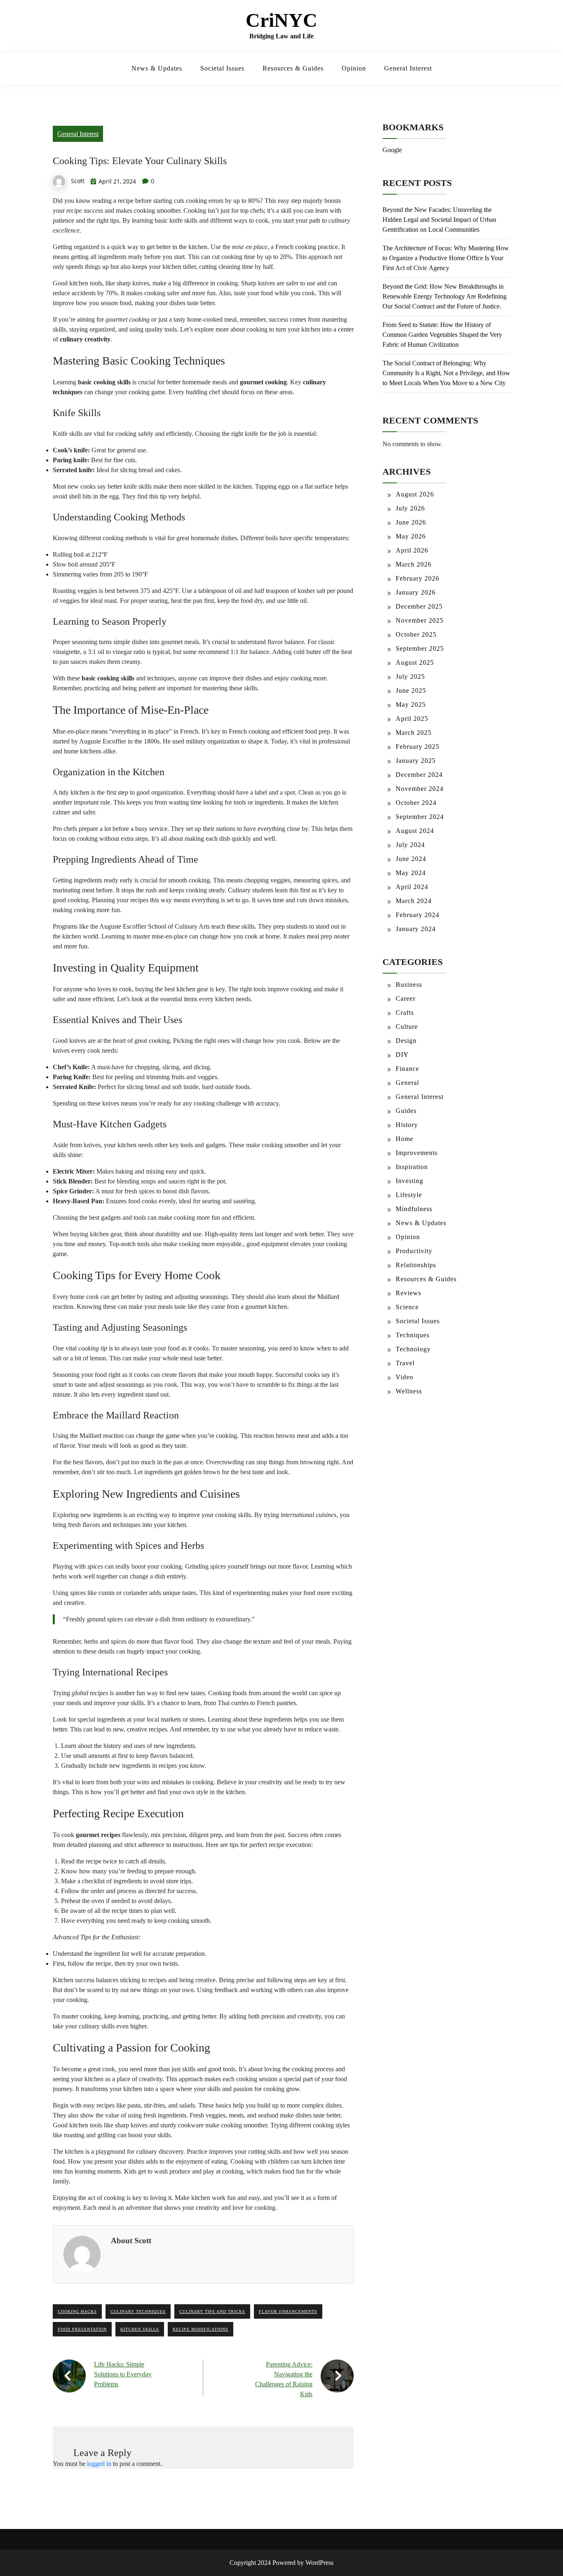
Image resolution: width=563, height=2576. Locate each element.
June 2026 (411, 522)
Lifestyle (409, 1195)
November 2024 (420, 789)
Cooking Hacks (77, 2311)
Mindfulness (414, 1209)
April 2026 (412, 550)
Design (406, 1041)
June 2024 (411, 859)
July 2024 (410, 845)
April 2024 (412, 887)
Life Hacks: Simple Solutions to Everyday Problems (123, 2374)
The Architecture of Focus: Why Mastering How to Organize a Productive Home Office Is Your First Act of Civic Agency (446, 258)
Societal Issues (222, 68)
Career (406, 999)
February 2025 (418, 747)
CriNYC (281, 20)
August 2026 (415, 494)
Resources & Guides (293, 68)
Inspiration (412, 1167)
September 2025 (420, 648)
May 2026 (411, 536)
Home (405, 1139)
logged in (99, 2464)
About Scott (131, 2241)
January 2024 (416, 929)
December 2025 (419, 606)
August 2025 (415, 662)
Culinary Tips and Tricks (212, 2311)
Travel (405, 1363)
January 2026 (416, 592)
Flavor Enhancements (288, 2311)
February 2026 (418, 578)
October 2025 (416, 634)
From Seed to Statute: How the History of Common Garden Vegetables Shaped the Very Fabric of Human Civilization (442, 335)
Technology (413, 1349)
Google (392, 150)
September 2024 (420, 817)
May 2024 (411, 873)
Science (407, 1307)
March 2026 (414, 564)
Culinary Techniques (138, 2311)
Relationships (416, 1265)
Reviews (408, 1293)
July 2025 (410, 676)
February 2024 (418, 915)
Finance (407, 1069)
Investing (409, 1181)
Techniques (413, 1335)
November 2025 (420, 620)
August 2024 (415, 831)
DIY (402, 1055)
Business (409, 985)
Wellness (409, 1391)
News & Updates (157, 68)
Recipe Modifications (201, 2329)
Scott (78, 181)
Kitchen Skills (140, 2329)
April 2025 (412, 719)
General (407, 1083)
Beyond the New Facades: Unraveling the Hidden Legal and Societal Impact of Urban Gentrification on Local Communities (439, 220)
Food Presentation (82, 2329)
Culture (407, 1027)
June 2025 (411, 690)
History (407, 1125)
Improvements (417, 1153)
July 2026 (410, 508)
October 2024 (416, 803)
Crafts (405, 1013)
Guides (406, 1111)
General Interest (408, 68)
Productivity (414, 1251)
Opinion (354, 68)
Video (405, 1377)
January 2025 (416, 761)
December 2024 (419, 775)
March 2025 (414, 733)
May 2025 (411, 705)
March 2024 (414, 901)
